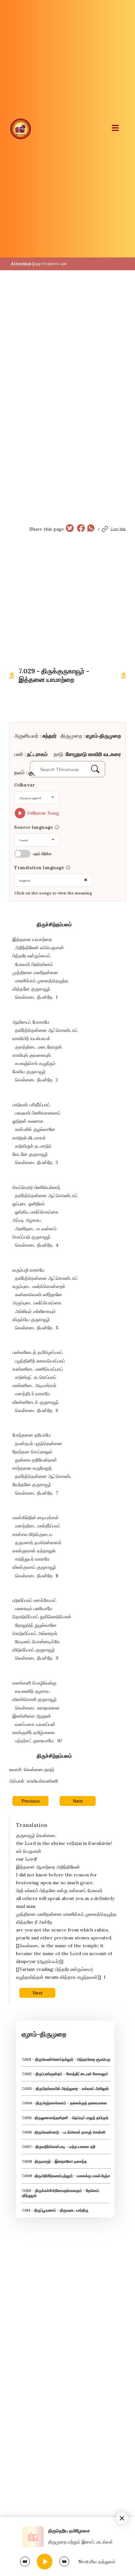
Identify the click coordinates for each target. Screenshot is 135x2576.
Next (78, 1801)
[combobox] (37, 798)
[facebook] (81, 529)
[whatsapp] (91, 529)
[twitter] (70, 529)
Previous (31, 1801)
